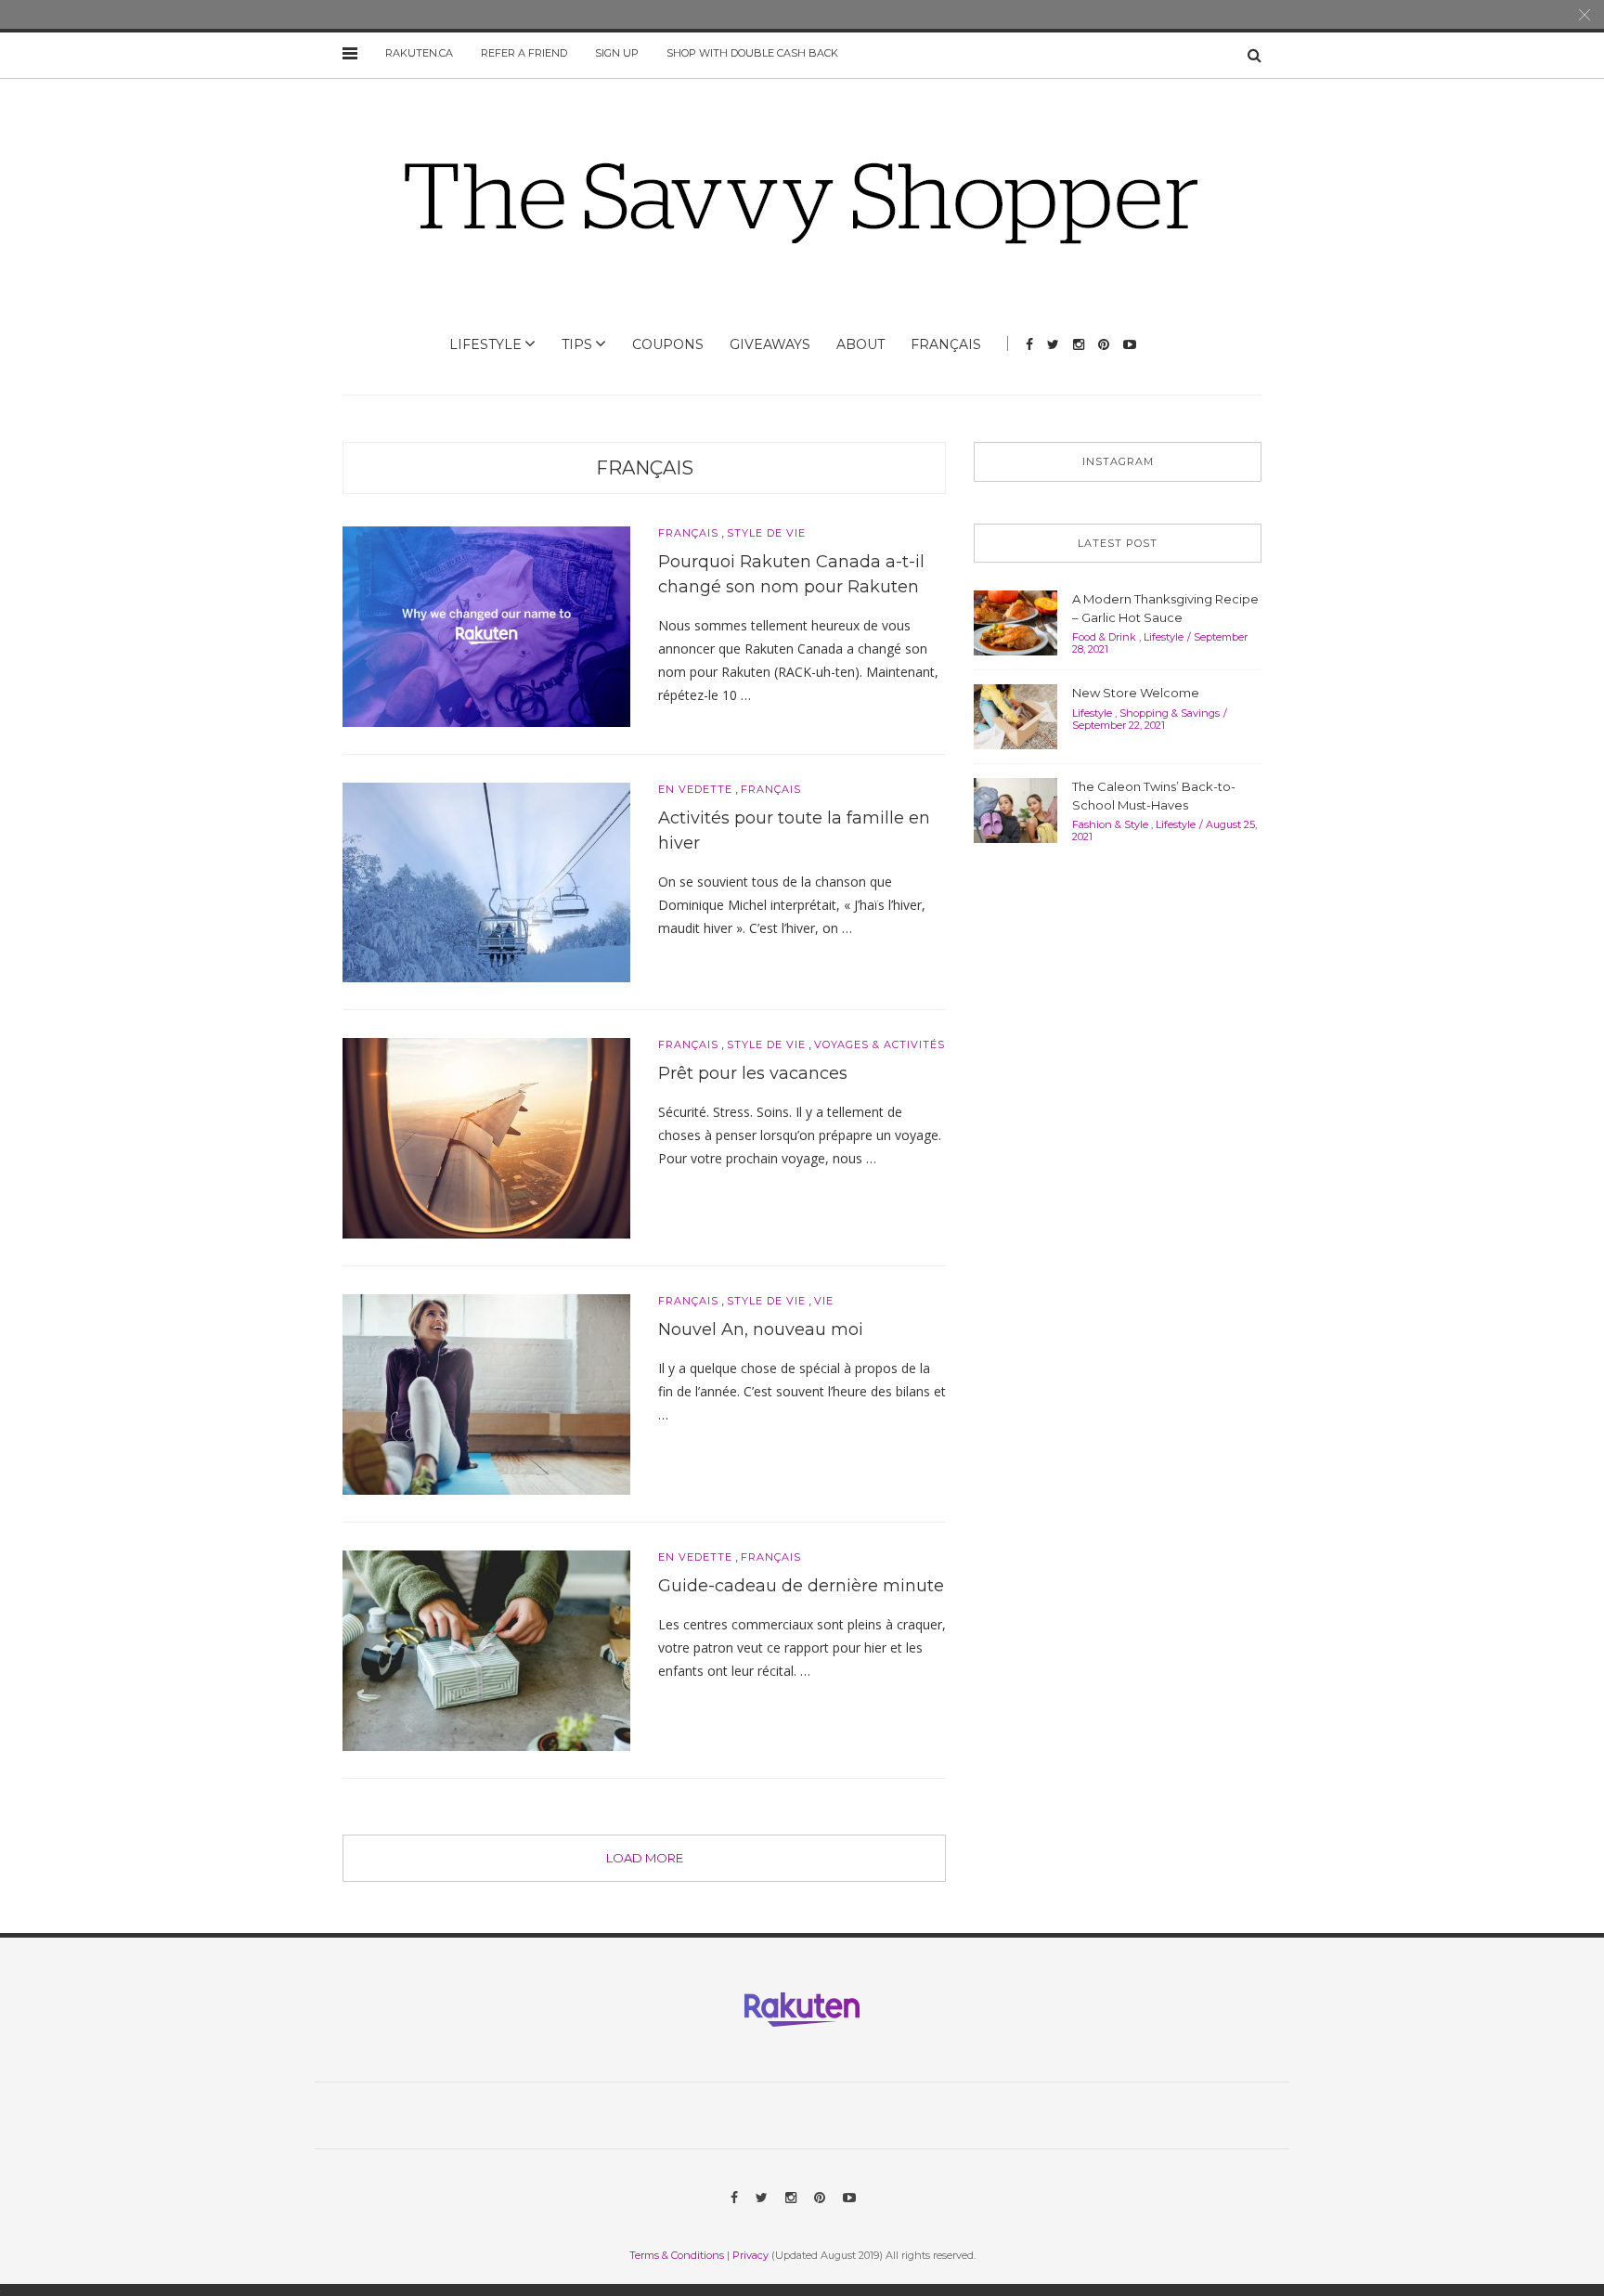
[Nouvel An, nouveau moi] (486, 1394)
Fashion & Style (1110, 824)
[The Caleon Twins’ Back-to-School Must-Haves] (1015, 809)
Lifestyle (485, 344)
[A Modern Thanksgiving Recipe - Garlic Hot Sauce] (1015, 621)
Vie (824, 1301)
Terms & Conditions (677, 2255)
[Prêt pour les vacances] (486, 1137)
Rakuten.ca (419, 53)
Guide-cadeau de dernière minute (801, 1586)
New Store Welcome (1136, 693)
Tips (577, 344)
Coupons (668, 344)
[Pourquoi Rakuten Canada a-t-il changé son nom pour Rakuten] (486, 625)
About (860, 344)
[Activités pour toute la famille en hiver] (486, 881)
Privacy (750, 2255)
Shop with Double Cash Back (752, 53)
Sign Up (617, 53)
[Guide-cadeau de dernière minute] (486, 1650)
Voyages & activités (880, 1045)
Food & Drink (1104, 637)
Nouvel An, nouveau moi (761, 1330)
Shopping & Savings (1170, 713)
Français (946, 344)
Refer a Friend (524, 53)
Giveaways (770, 344)
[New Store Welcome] (1015, 715)
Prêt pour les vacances (753, 1073)
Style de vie (766, 533)
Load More (645, 1858)
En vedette (695, 790)
